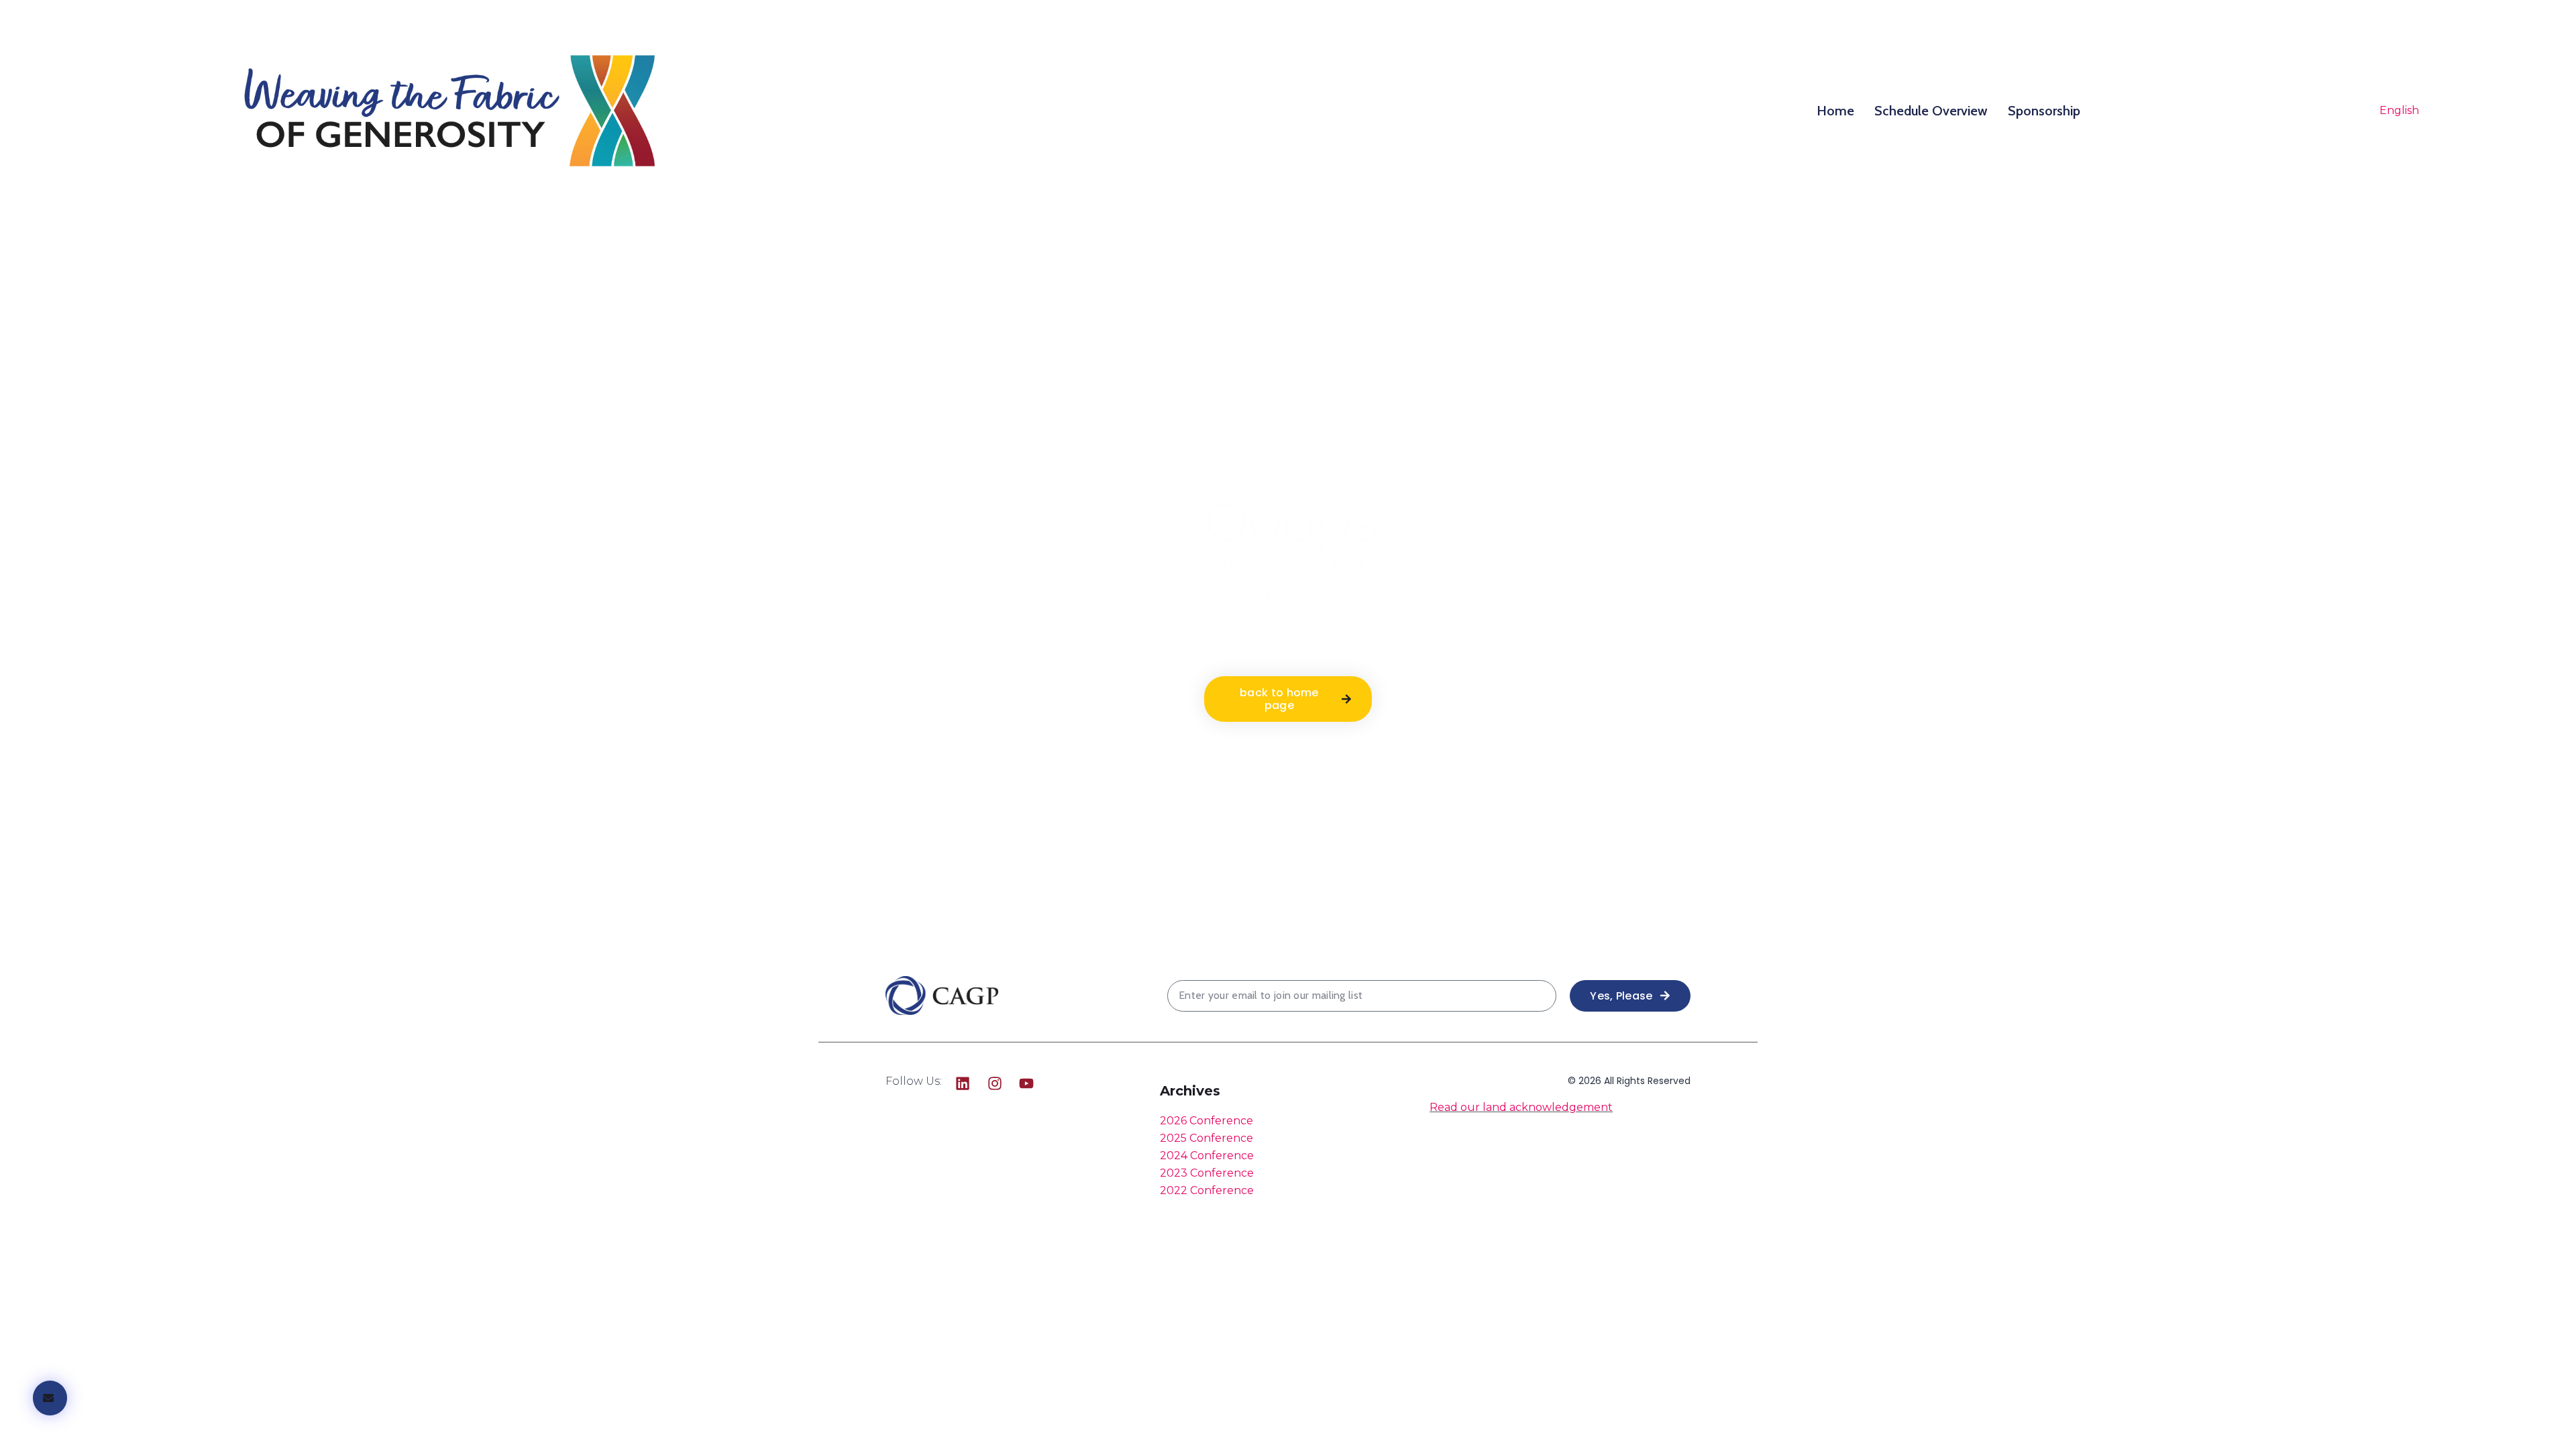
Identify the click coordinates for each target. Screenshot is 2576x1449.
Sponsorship (2044, 111)
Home (1835, 111)
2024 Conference (1207, 1156)
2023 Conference (1207, 1173)
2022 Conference (1207, 1190)
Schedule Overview (1931, 111)
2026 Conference (1206, 1121)
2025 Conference (1206, 1138)
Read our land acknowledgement (1521, 1107)
